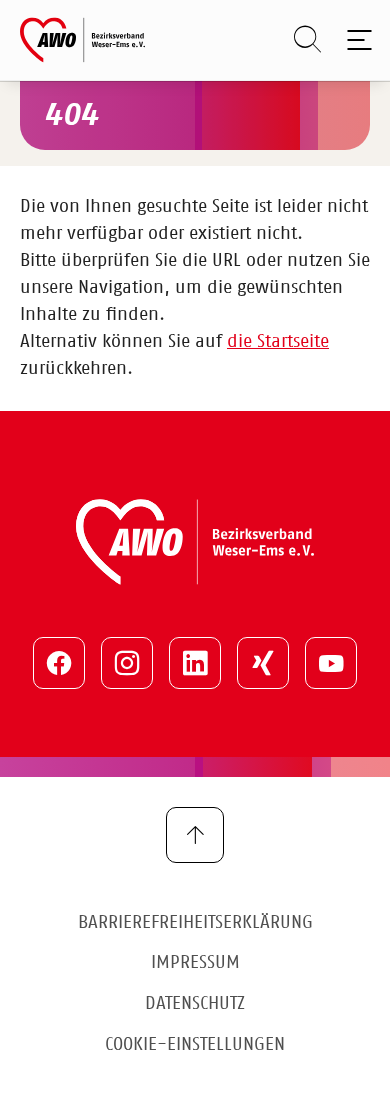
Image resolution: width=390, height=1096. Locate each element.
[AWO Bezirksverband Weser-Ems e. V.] (82, 40)
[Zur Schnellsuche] (297, 40)
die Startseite (278, 342)
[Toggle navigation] (355, 40)
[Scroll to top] (195, 835)
